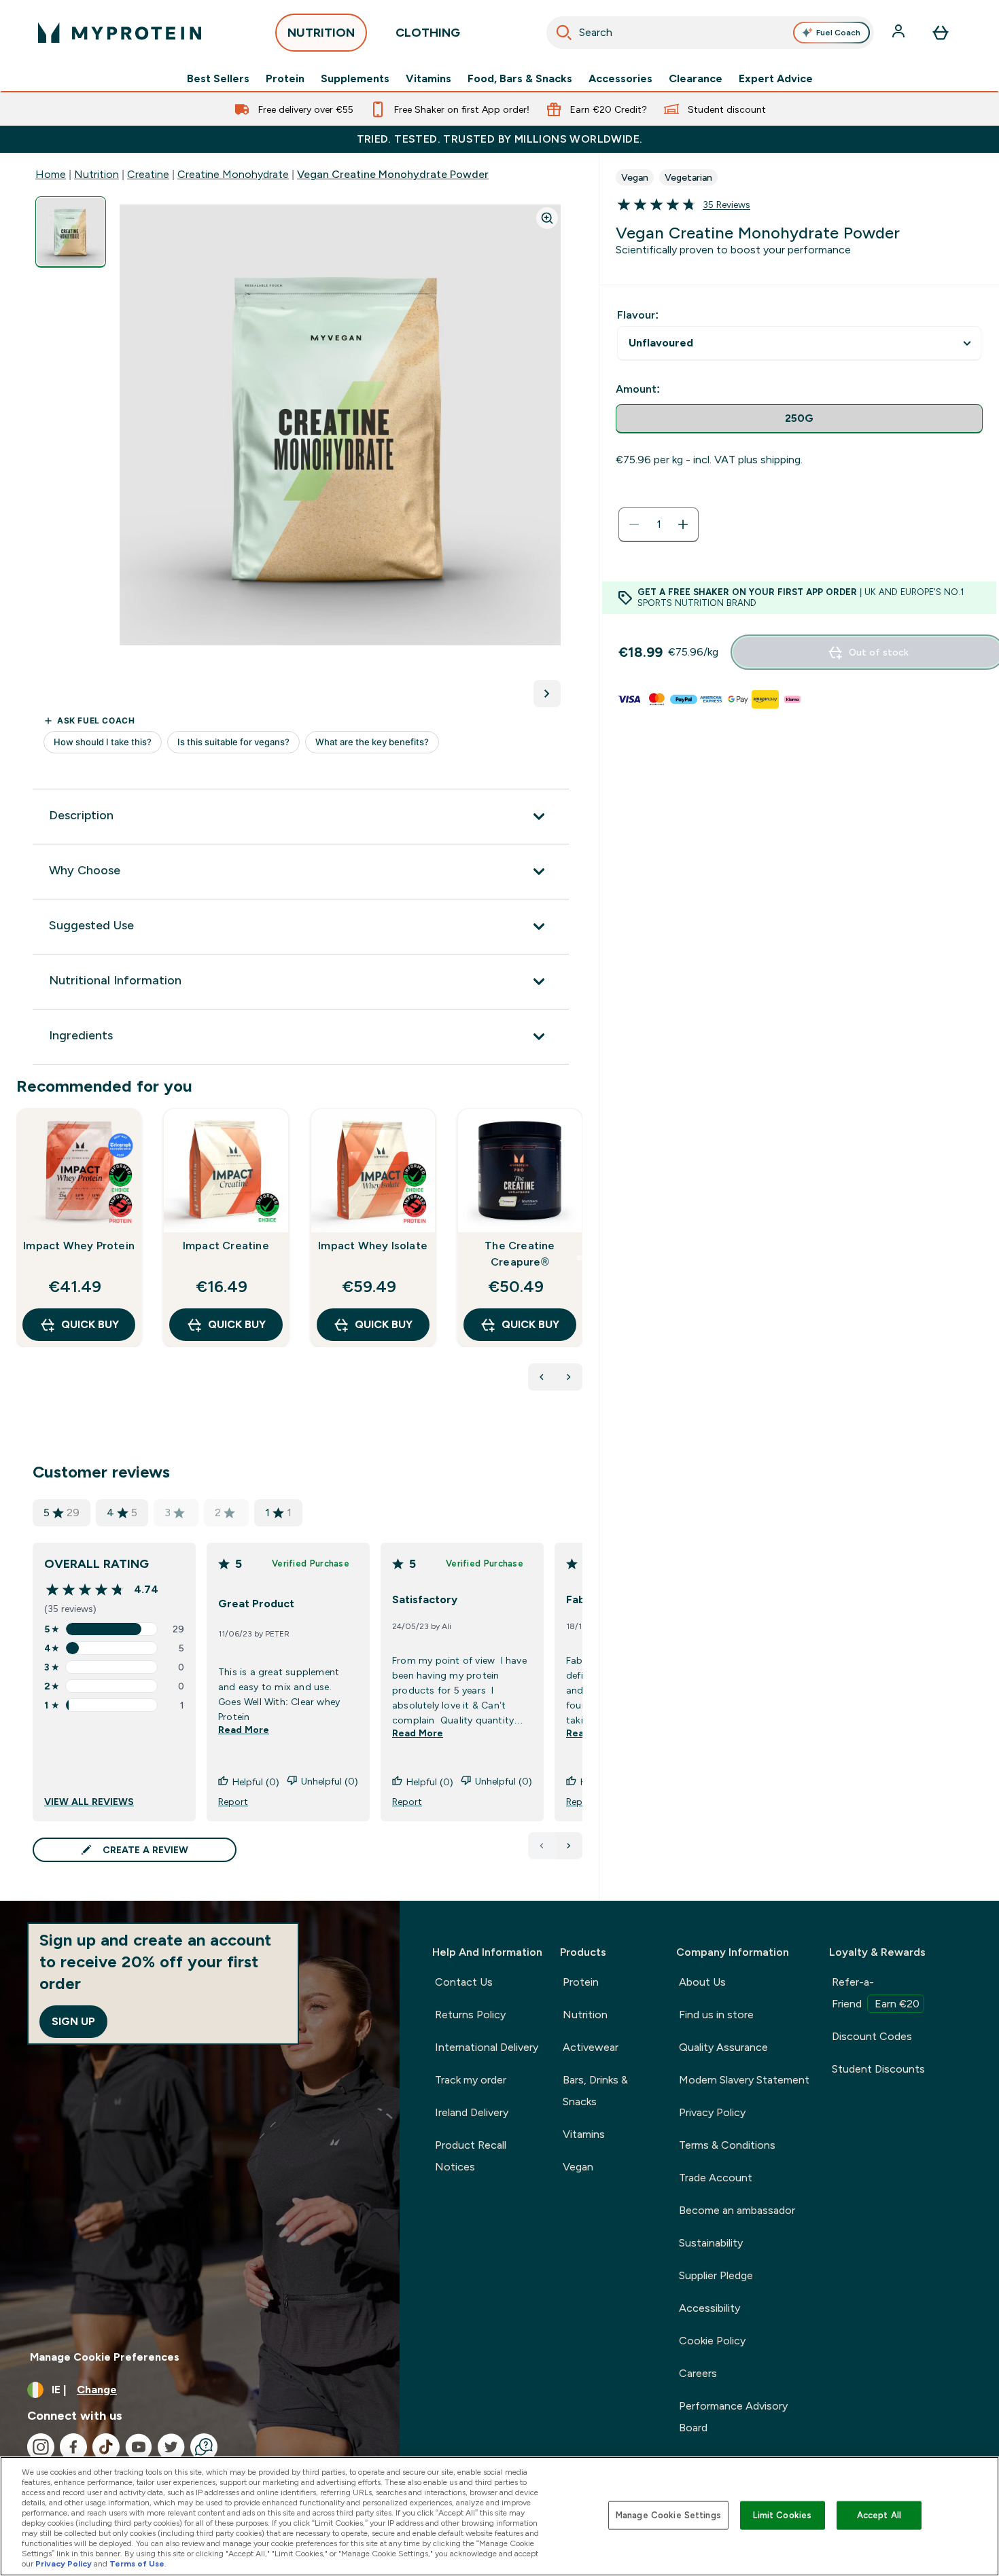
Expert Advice (776, 79)
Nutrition (97, 174)
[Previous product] (542, 1377)
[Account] (900, 33)
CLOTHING (428, 33)
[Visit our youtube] (139, 2447)
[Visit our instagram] (41, 2447)
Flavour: (638, 315)
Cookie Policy (712, 2341)
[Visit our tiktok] (106, 2447)
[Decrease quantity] (634, 524)
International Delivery (487, 2047)
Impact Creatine (226, 1246)
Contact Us (464, 1982)
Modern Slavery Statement (744, 2080)
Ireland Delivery (472, 2112)
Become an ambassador (737, 2210)
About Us (702, 1982)
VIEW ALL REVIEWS (89, 1802)
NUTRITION (321, 33)
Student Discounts (878, 2069)
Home (51, 174)
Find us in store (716, 2015)
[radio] (799, 419)
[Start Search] (564, 33)
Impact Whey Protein (79, 1246)
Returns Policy (470, 2015)
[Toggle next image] (547, 694)
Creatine (148, 174)
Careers (698, 2373)
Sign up (73, 2021)
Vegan (578, 2167)
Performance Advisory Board (733, 2417)
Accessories (620, 79)
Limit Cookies (782, 2515)
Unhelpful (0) (330, 1781)
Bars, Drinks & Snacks (595, 2091)
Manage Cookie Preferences (105, 2357)
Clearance (696, 79)
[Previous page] (542, 1846)
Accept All (879, 2515)
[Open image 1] (71, 232)
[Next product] (569, 1377)
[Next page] (569, 1846)
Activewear (591, 2047)
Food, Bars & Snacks (520, 79)
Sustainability (711, 2243)
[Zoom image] (547, 218)
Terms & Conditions (727, 2145)
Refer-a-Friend (876, 1993)
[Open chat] (204, 2447)
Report (233, 1802)
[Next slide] (580, 1257)
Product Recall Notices (471, 2156)
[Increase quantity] (683, 524)
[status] (659, 524)
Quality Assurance (723, 2047)
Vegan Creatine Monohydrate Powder (393, 174)
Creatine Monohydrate (233, 174)
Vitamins (428, 79)
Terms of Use (137, 2564)
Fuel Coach (838, 33)
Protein (285, 79)
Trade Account (716, 2178)
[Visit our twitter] (171, 2447)
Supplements (355, 79)
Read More (244, 1730)
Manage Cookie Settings (668, 2515)
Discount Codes (872, 2036)
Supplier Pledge (716, 2275)
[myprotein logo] (120, 33)
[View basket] (941, 33)
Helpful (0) (256, 1782)
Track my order (471, 2080)
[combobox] (710, 33)
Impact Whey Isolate (373, 1246)
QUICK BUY (90, 1324)
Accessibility (709, 2308)
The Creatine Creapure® (520, 1254)
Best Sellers (218, 79)
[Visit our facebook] (73, 2447)
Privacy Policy (712, 2112)
